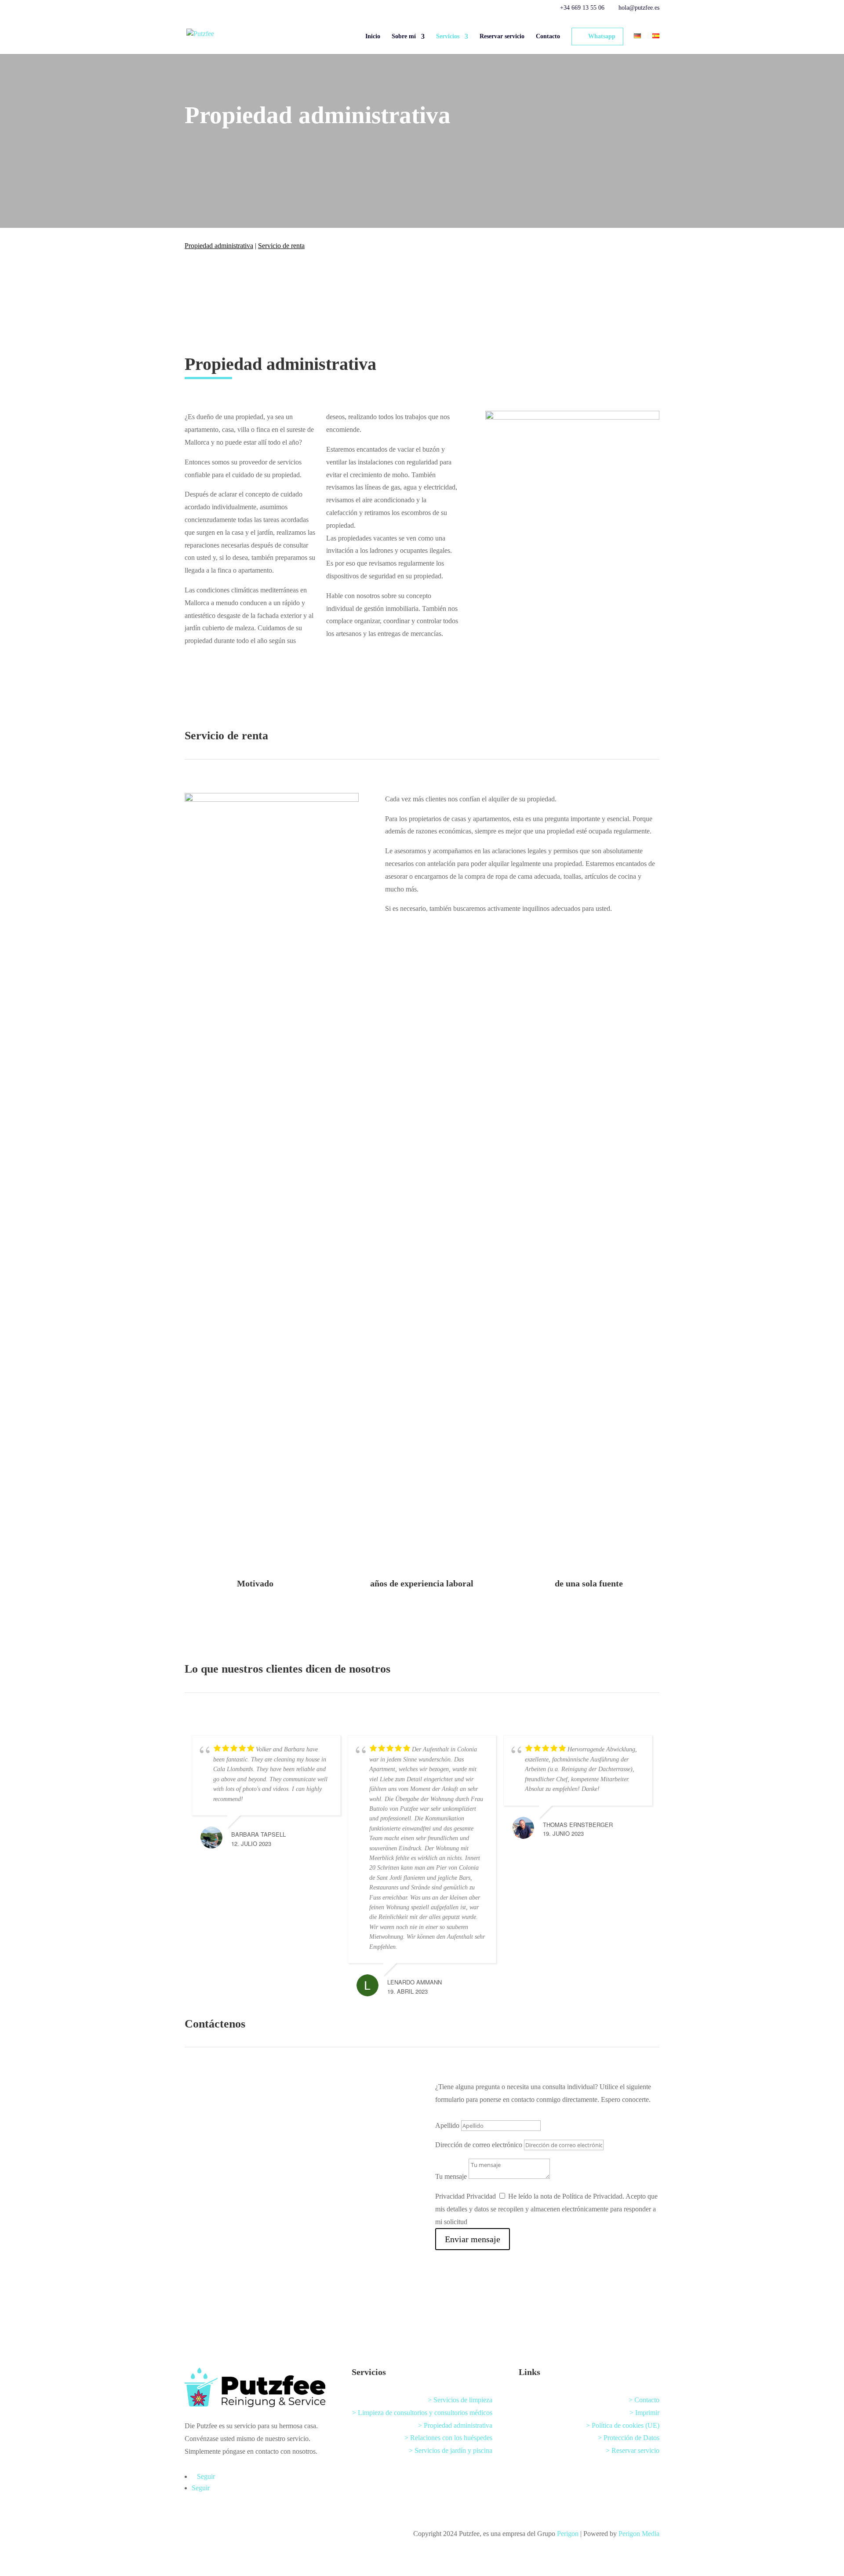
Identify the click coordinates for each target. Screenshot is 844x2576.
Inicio (373, 37)
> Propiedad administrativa (455, 2425)
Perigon (568, 2534)
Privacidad (450, 2196)
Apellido (447, 2125)
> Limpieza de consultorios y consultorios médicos (422, 2413)
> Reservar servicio (633, 2450)
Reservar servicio (502, 37)
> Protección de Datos (629, 2438)
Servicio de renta (281, 246)
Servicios (448, 37)
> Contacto (644, 2400)
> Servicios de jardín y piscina (451, 2450)
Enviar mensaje (473, 2239)
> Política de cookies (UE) (623, 2425)
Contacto (548, 37)
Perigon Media (639, 2534)
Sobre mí (404, 37)
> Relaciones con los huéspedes (448, 2438)
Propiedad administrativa (219, 246)
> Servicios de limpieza (460, 2400)
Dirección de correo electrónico (479, 2145)
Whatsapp (602, 36)
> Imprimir (644, 2413)
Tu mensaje (451, 2176)
